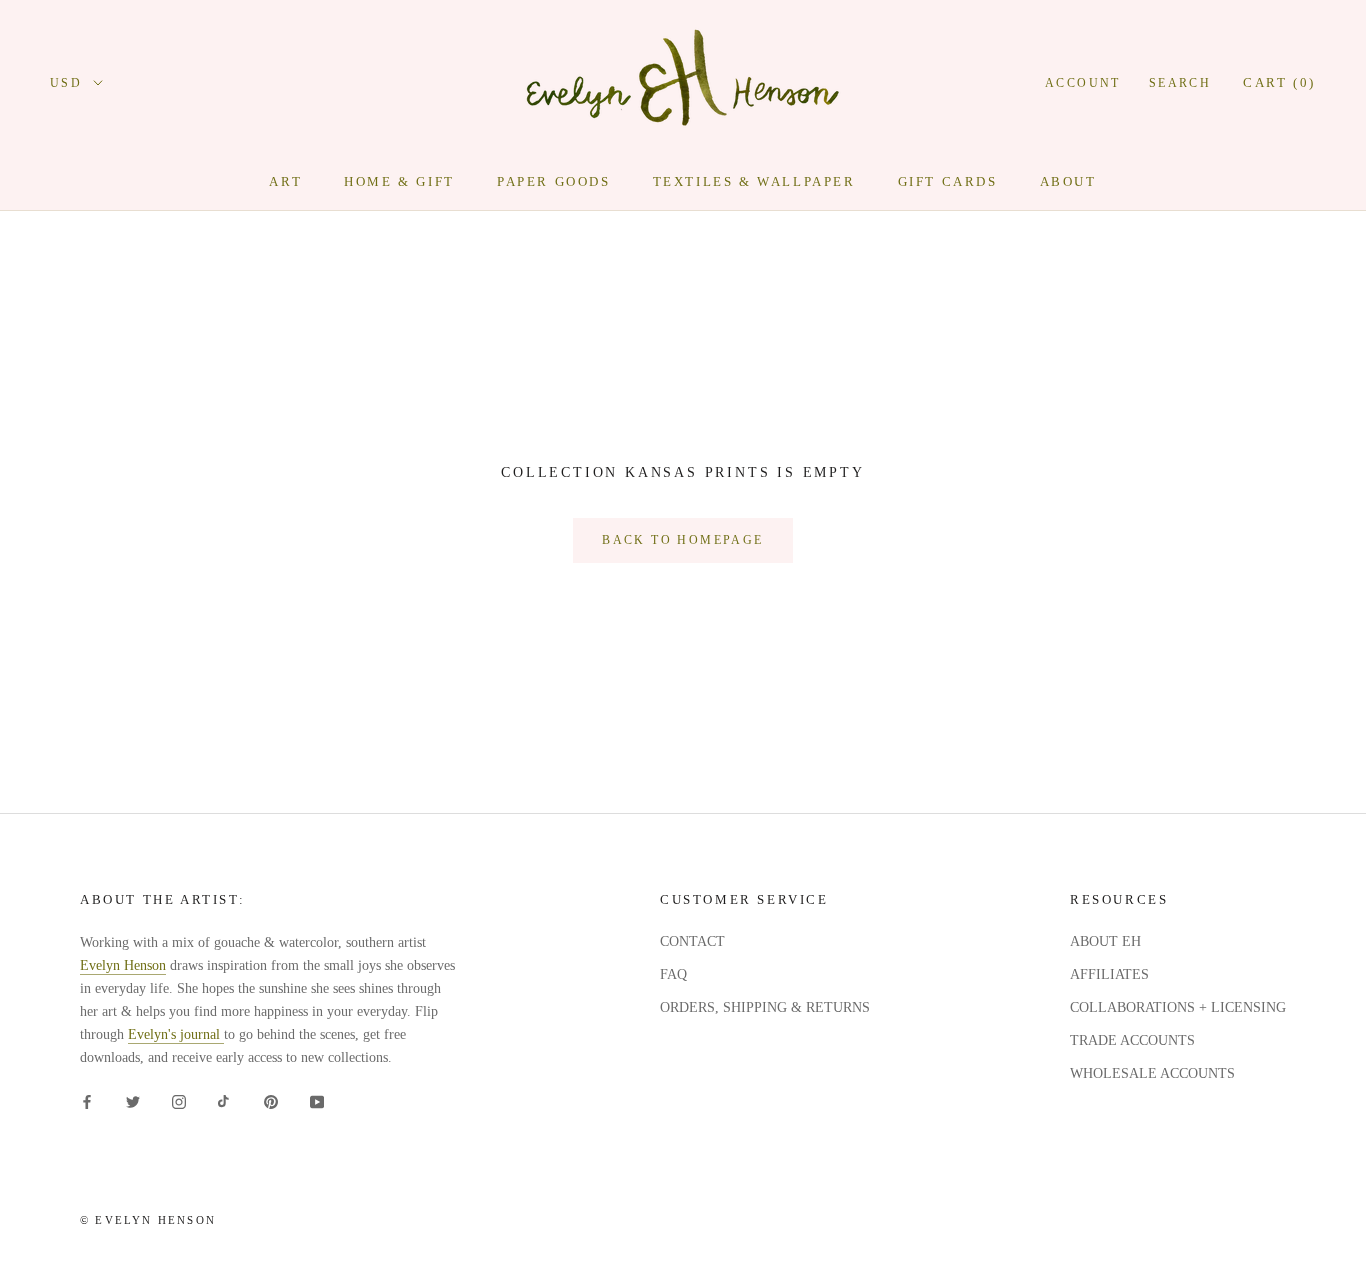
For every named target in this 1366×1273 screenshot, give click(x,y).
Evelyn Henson (123, 965)
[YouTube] (317, 1100)
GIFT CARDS (948, 181)
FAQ (673, 974)
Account (1083, 83)
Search (1180, 83)
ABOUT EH (1105, 941)
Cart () (1279, 82)
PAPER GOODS (554, 181)
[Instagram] (179, 1100)
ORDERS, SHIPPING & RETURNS (765, 1007)
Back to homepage (682, 540)
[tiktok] (225, 1100)
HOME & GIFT (399, 181)
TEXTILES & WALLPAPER (754, 181)
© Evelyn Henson (148, 1220)
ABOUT (1068, 181)
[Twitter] (133, 1100)
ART (285, 181)
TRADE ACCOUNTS (1132, 1040)
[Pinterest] (271, 1100)
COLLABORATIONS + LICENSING (1178, 1007)
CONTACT (692, 941)
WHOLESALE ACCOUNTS (1152, 1073)
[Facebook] (87, 1100)
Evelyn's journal (176, 1034)
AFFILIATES (1109, 974)
